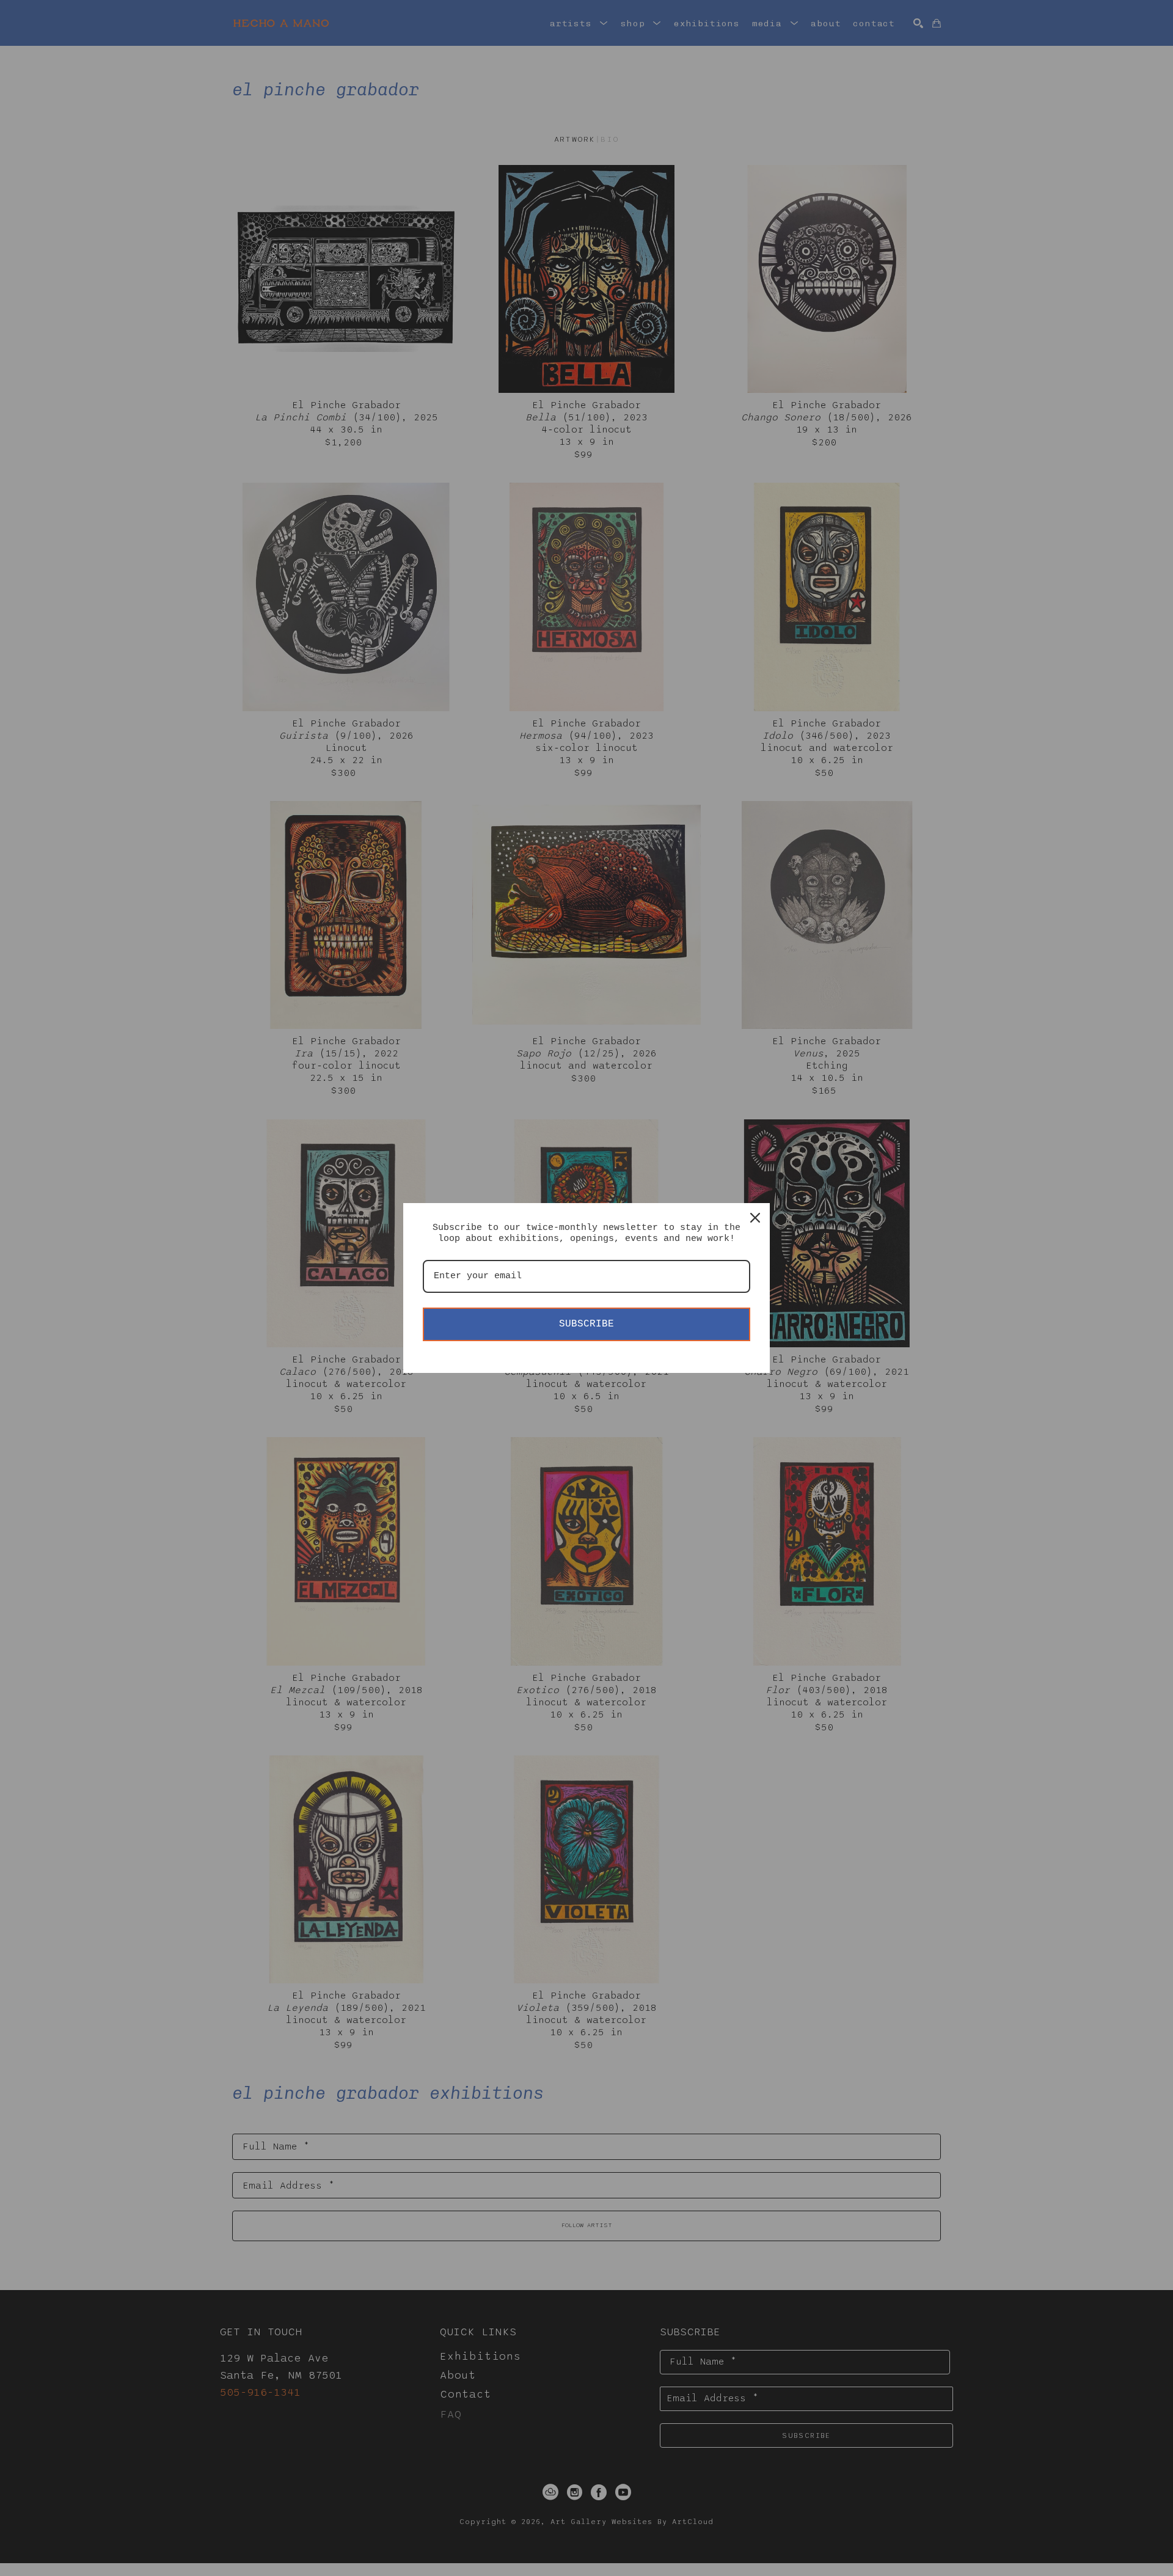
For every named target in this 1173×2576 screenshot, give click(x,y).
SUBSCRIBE (586, 1324)
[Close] (755, 1218)
